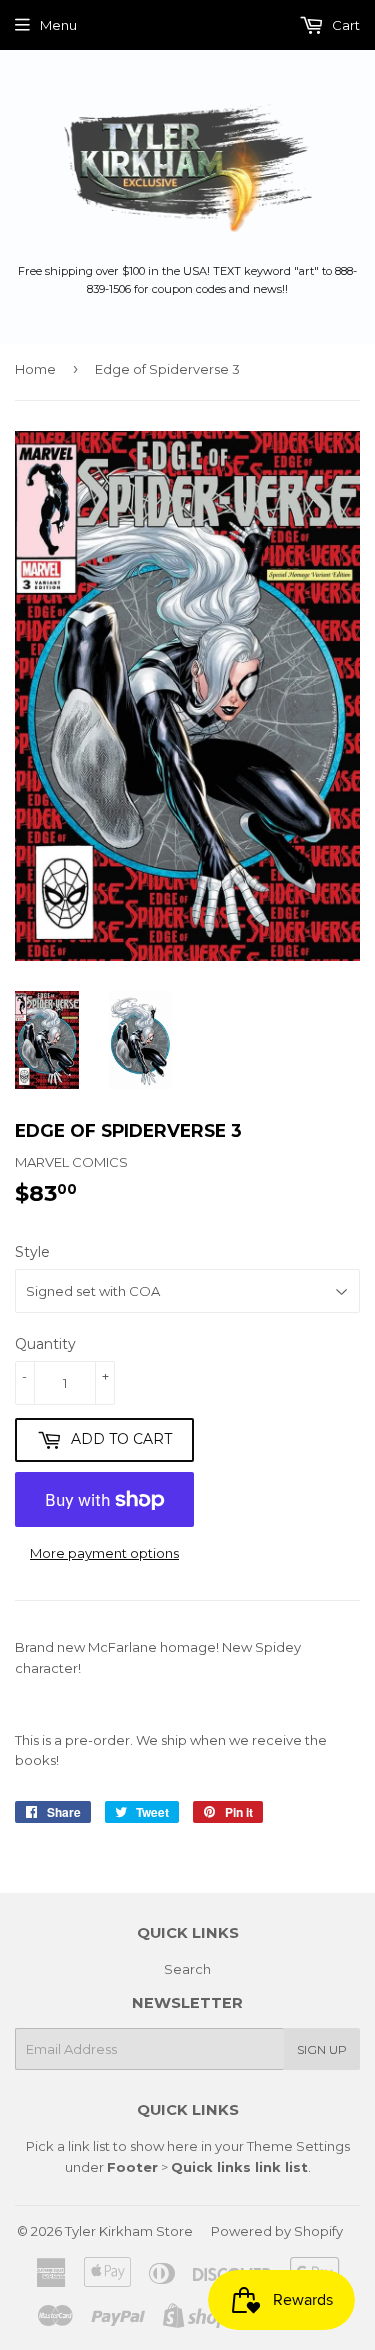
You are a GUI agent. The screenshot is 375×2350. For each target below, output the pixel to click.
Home (35, 369)
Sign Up (322, 2049)
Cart (344, 25)
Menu (58, 25)
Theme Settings (298, 2146)
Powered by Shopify (277, 2231)
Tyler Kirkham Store (129, 2231)
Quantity (45, 1344)
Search (187, 1969)
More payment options (104, 1553)
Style (32, 1252)
